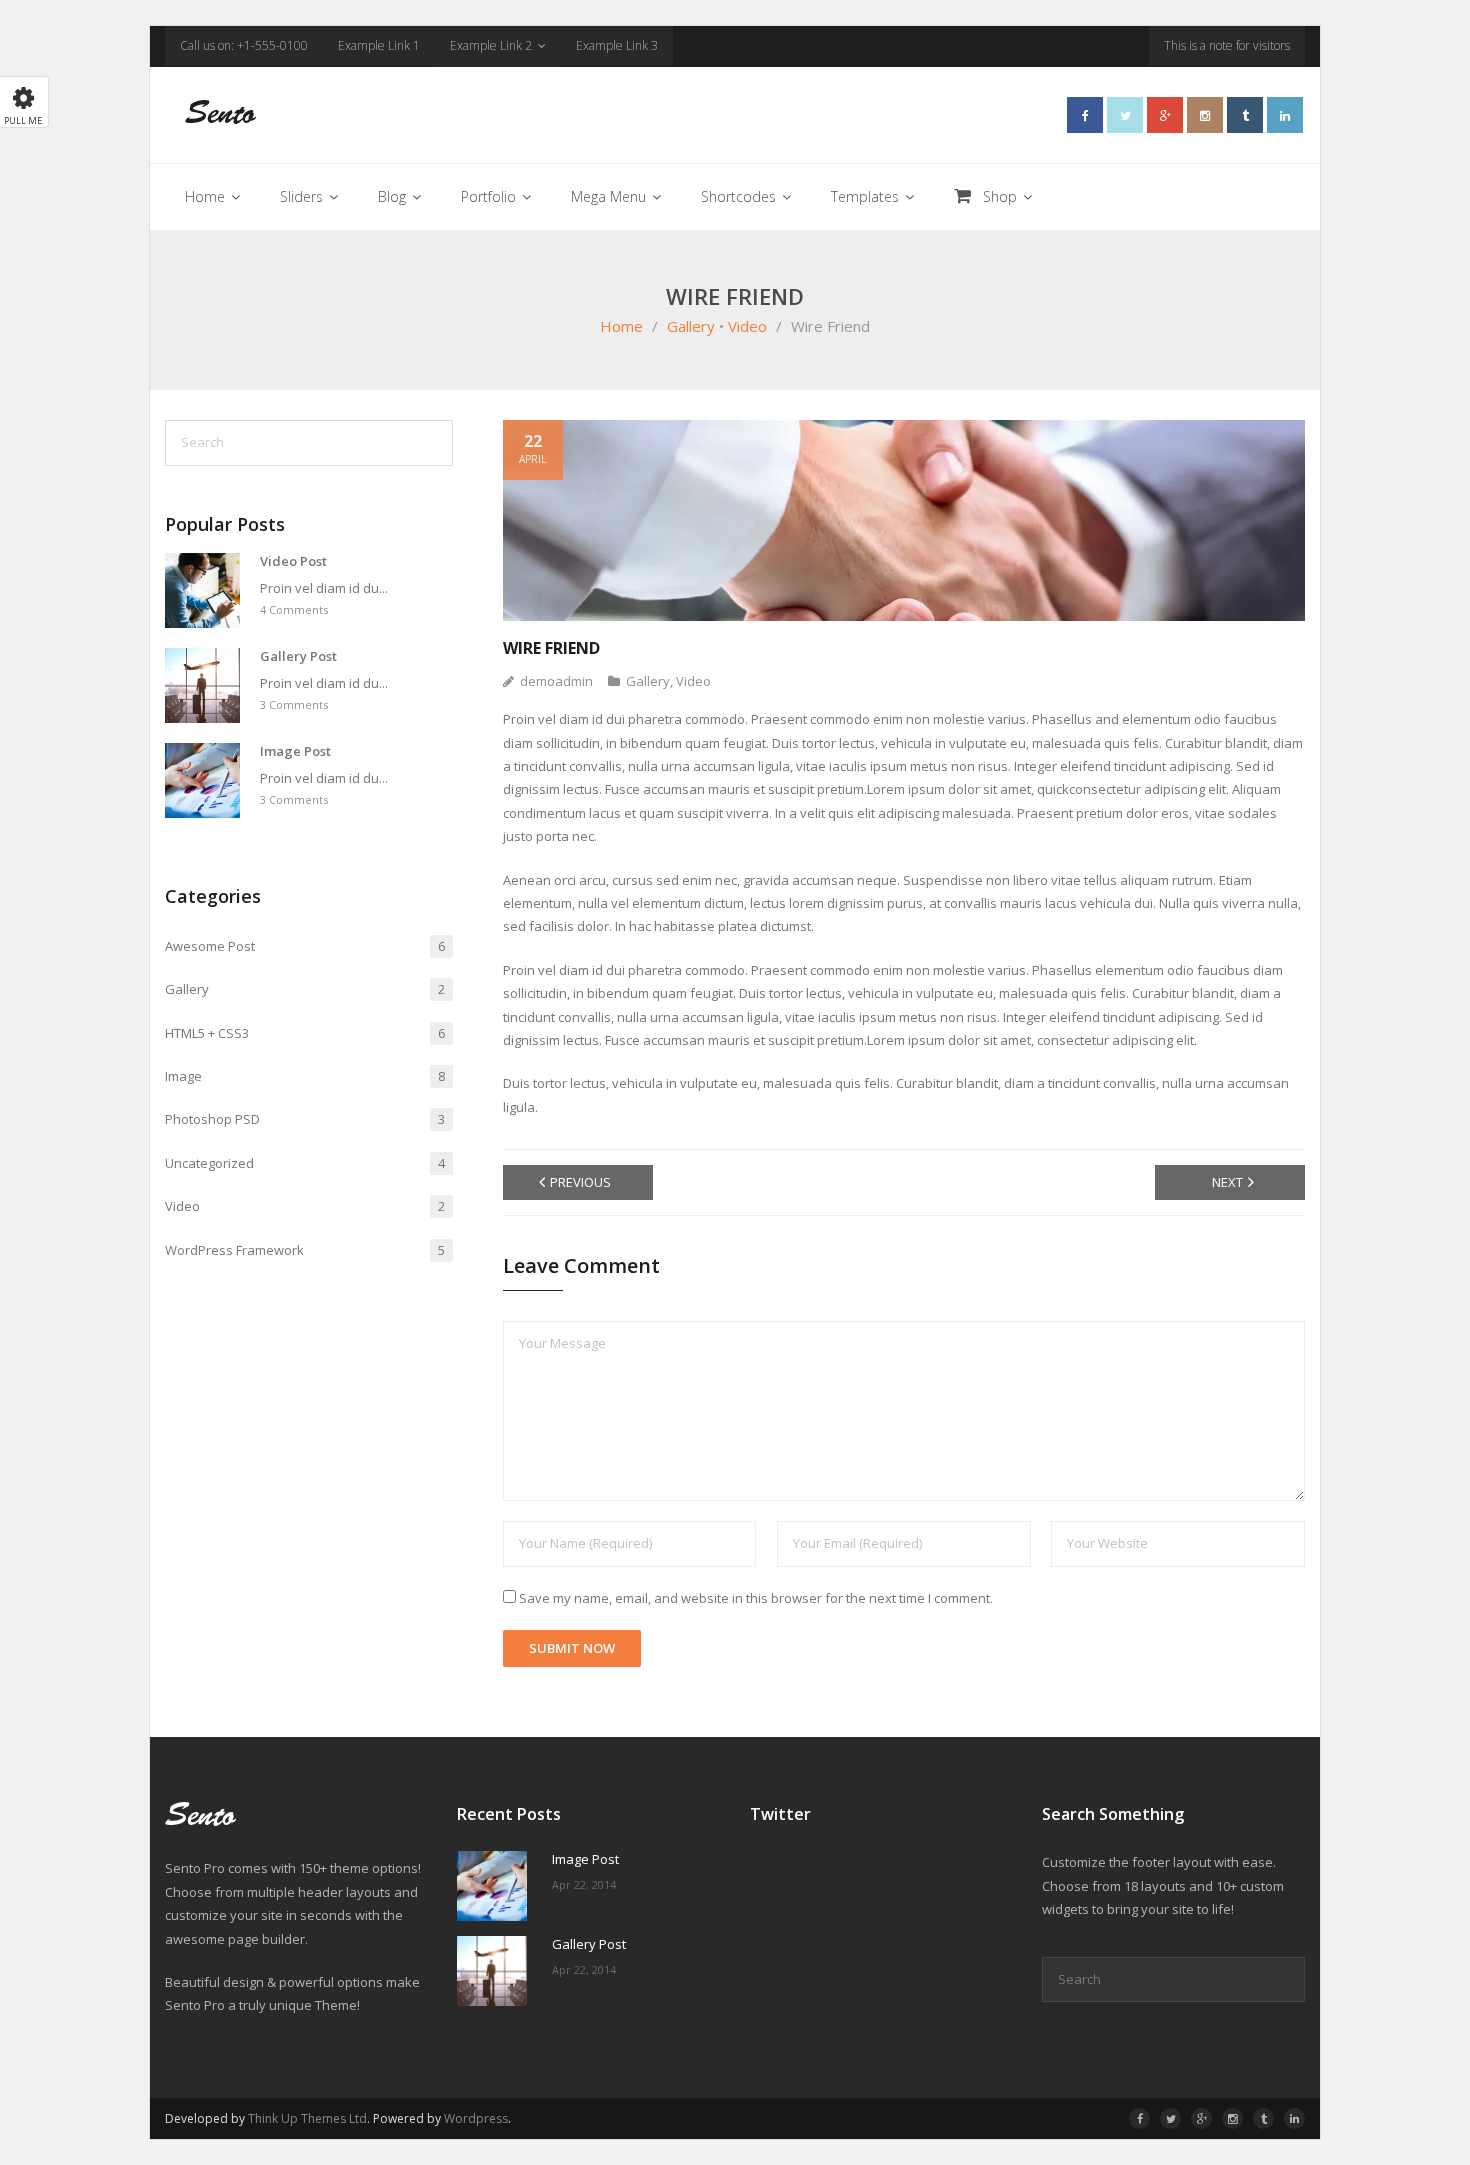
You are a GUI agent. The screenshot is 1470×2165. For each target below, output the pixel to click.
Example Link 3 (617, 45)
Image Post (295, 751)
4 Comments (294, 609)
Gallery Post (298, 656)
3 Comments (294, 704)
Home (621, 326)
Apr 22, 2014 (584, 1884)
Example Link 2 (491, 45)
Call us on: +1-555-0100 (244, 45)
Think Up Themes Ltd (307, 2118)
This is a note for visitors (1227, 45)
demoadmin (556, 681)
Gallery (691, 326)
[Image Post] (202, 780)
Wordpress (476, 2118)
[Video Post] (202, 590)
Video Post (293, 561)
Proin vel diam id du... (324, 588)
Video (747, 326)
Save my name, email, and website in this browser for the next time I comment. (756, 1598)
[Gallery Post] (202, 685)
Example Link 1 (379, 45)
